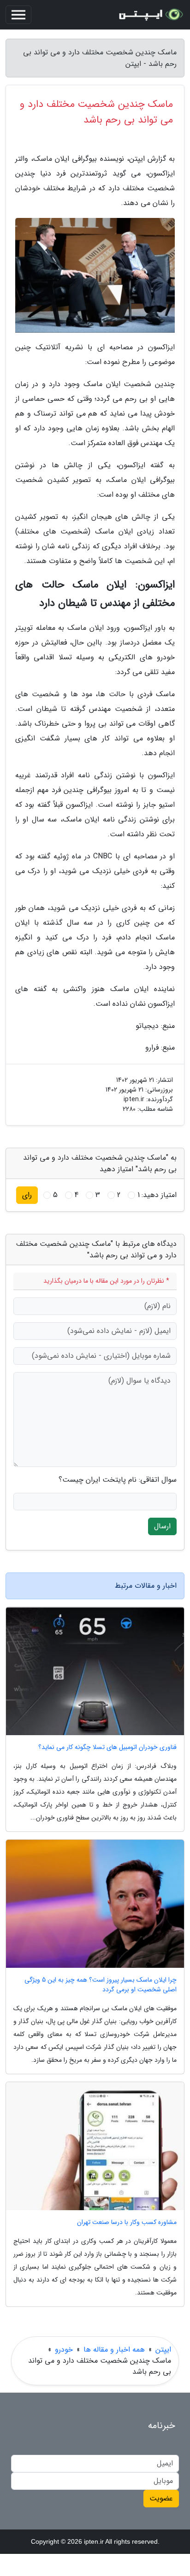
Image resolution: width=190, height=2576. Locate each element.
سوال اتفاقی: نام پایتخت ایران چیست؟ (118, 1480)
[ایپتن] (150, 15)
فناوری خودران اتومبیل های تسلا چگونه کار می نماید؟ (107, 1747)
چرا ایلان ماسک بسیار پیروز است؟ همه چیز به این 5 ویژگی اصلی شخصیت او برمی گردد (101, 1985)
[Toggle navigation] (18, 15)
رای (27, 1195)
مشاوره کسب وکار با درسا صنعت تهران (127, 2222)
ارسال (162, 1526)
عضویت (161, 2498)
